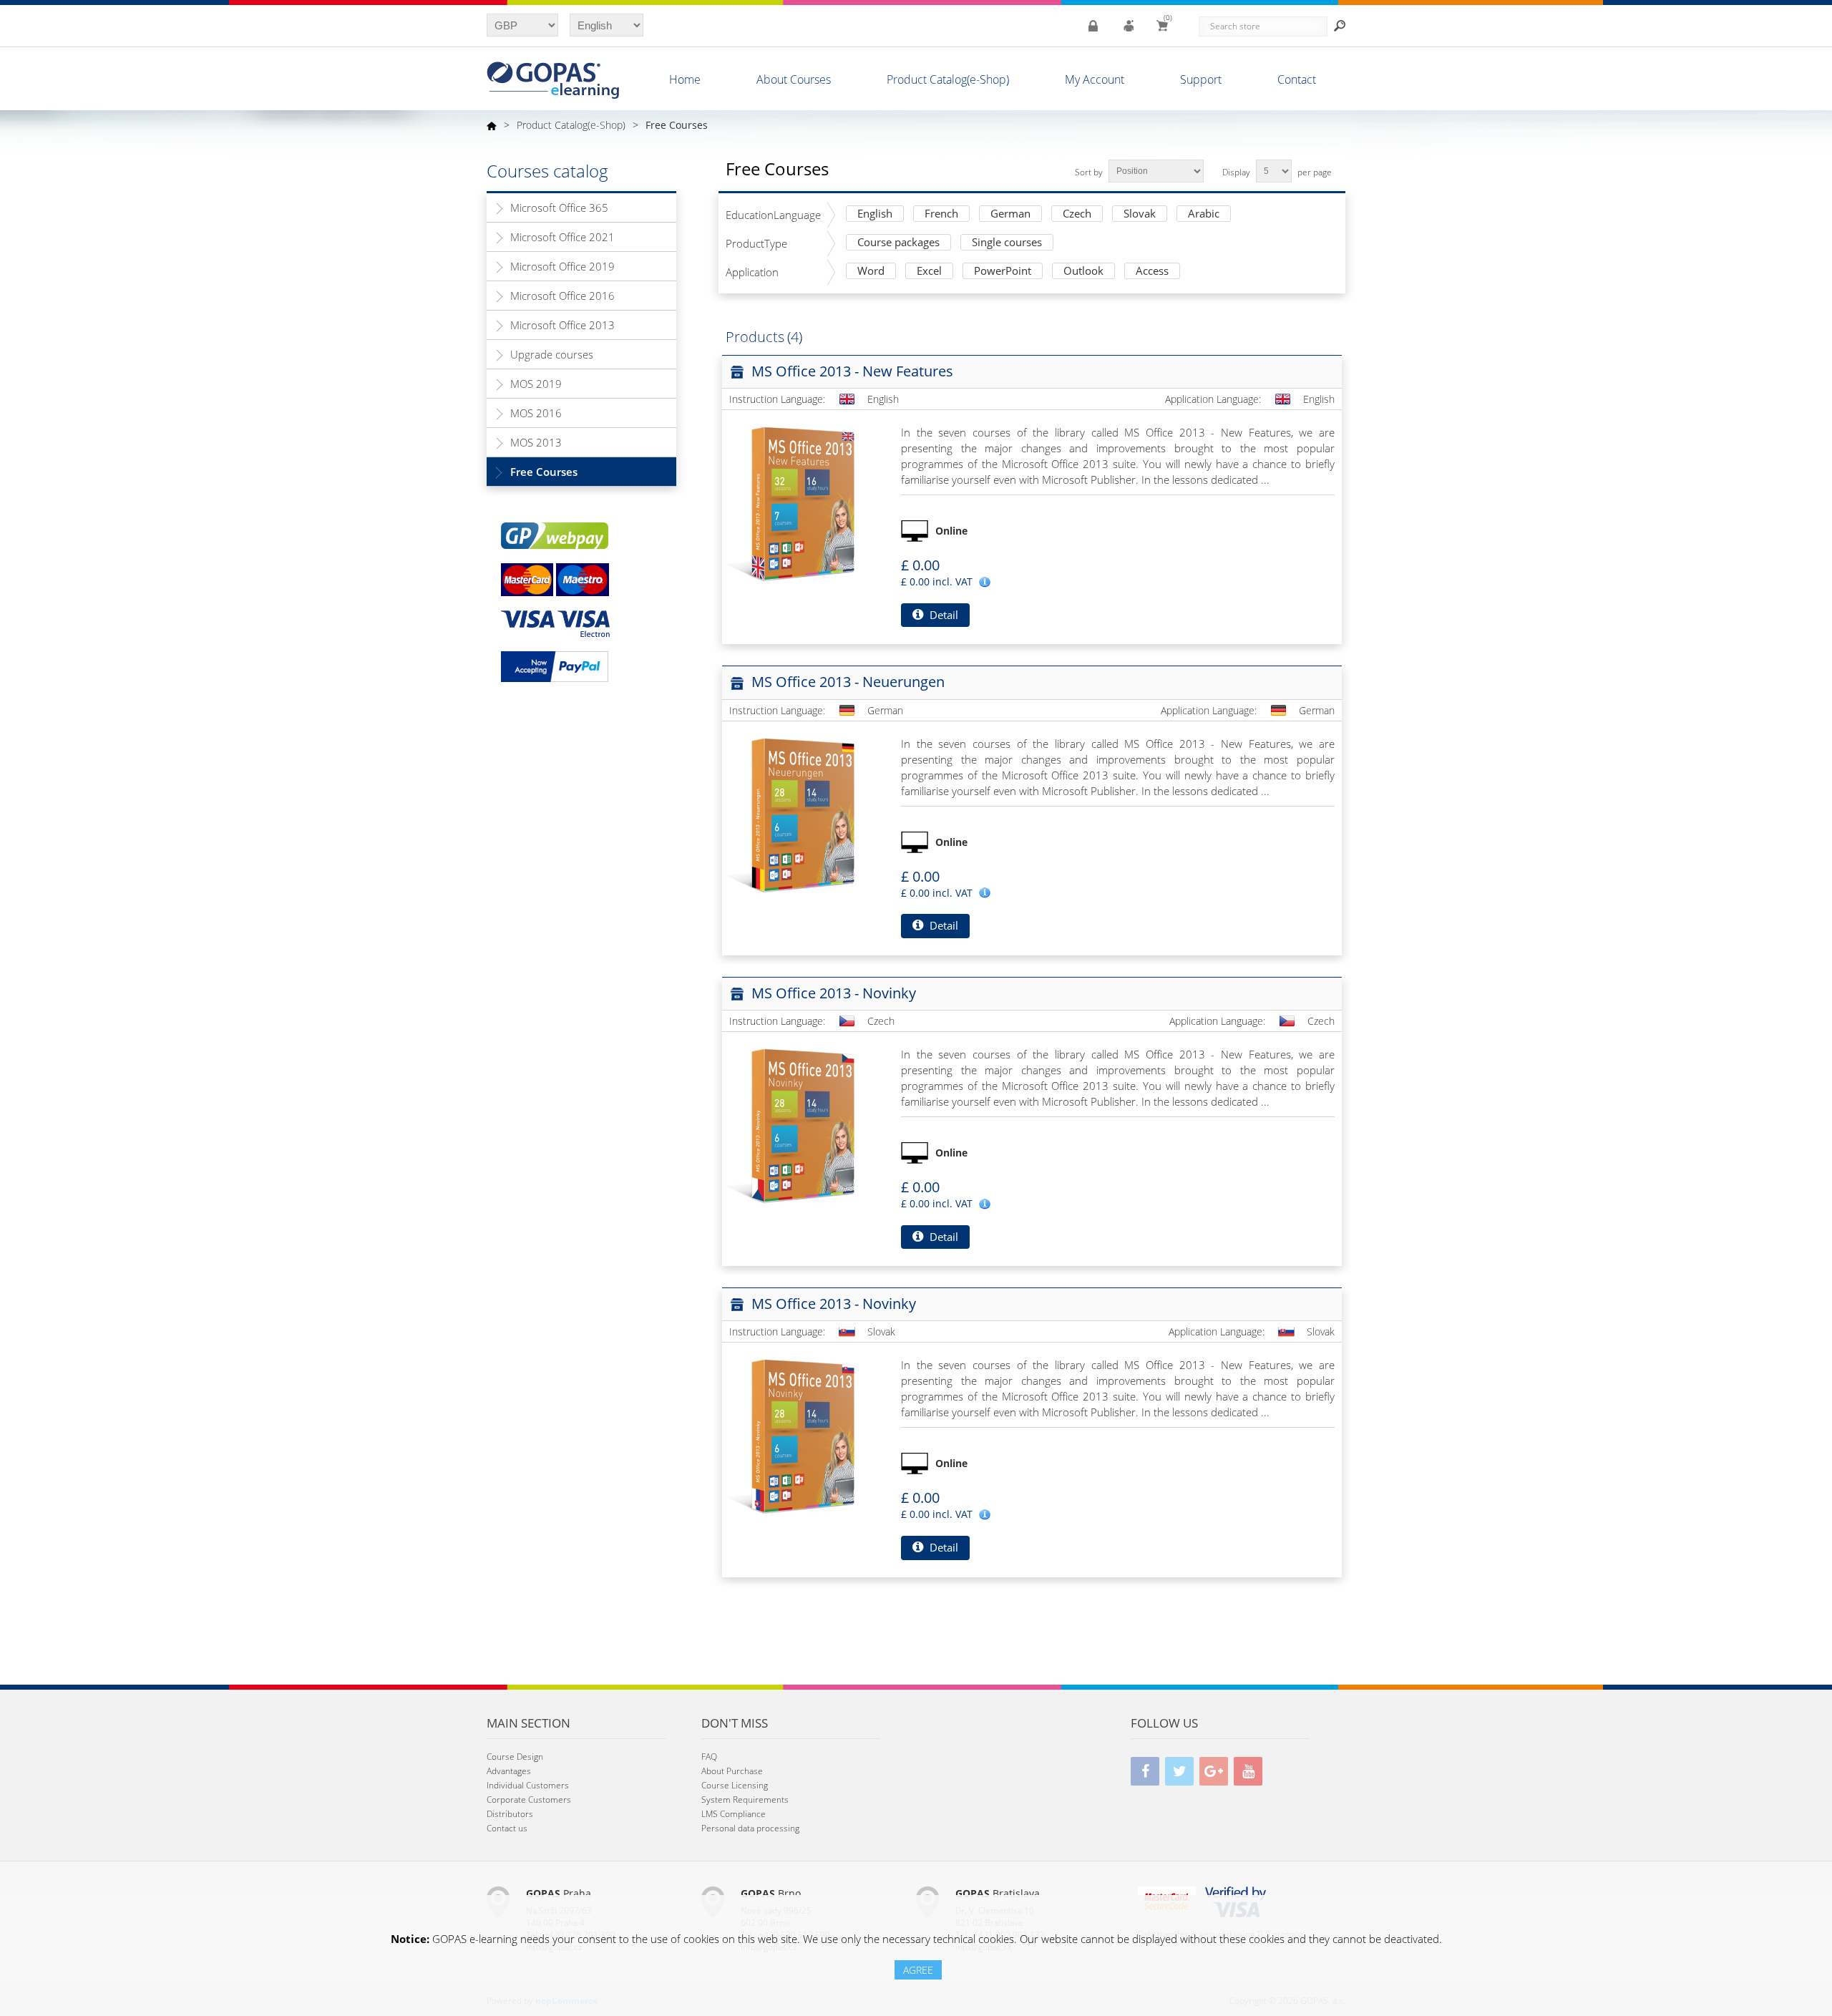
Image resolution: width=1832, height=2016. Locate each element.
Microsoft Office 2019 (562, 266)
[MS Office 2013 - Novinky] (801, 1125)
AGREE (918, 1970)
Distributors (510, 1814)
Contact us (507, 1828)
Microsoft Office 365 (559, 208)
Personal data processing (750, 1828)
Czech (1077, 214)
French (941, 214)
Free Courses (544, 472)
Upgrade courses (552, 354)
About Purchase (732, 1771)
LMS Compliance (734, 1814)
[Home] (492, 125)
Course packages (898, 243)
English (875, 214)
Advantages (509, 1771)
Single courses (1007, 243)
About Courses (794, 79)
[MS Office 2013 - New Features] (801, 503)
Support (1201, 79)
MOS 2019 (536, 384)
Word (871, 272)
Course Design (515, 1757)
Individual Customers (528, 1785)
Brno (771, 1893)
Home (685, 79)
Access (1152, 272)
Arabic (1204, 214)
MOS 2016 (536, 413)
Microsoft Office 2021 (562, 237)
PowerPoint (1003, 272)
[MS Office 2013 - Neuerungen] (801, 814)
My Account (1095, 79)
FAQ (709, 1757)
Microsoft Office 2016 (562, 296)
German (1010, 214)
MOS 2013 (536, 442)
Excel (929, 272)
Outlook (1083, 272)
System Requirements (745, 1800)
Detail (942, 615)
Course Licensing (735, 1785)
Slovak (1140, 214)
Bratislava (998, 1893)
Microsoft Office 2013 (562, 325)
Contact (1297, 79)
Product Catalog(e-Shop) (948, 79)
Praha (559, 1893)
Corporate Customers (529, 1800)
